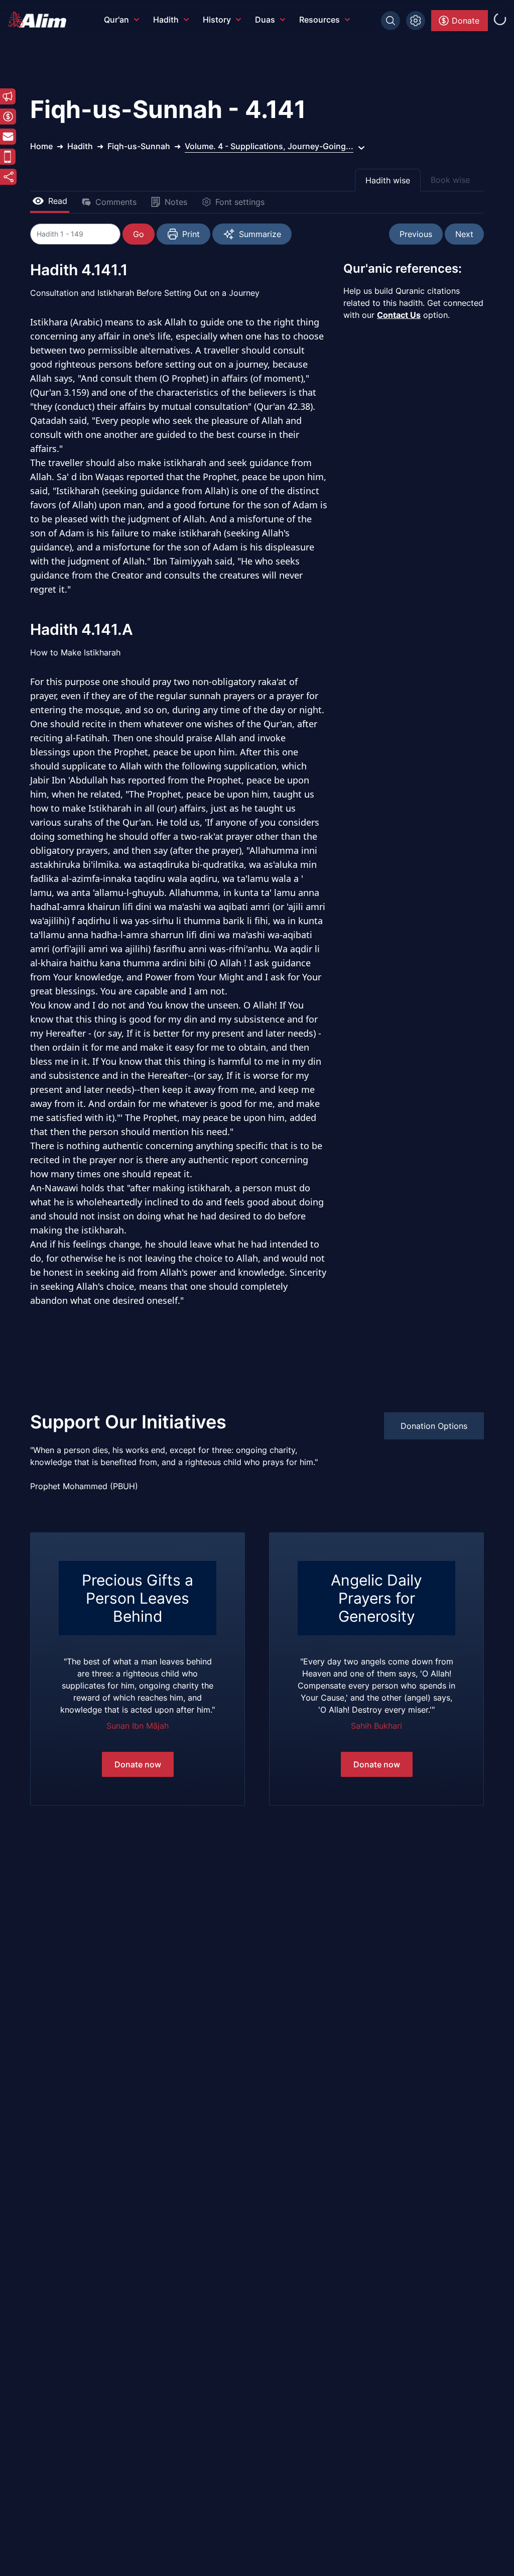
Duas (265, 20)
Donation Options (434, 1426)
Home (41, 146)
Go (139, 234)
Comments (116, 202)
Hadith (166, 20)
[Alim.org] (40, 20)
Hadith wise (388, 180)
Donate (466, 21)
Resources (319, 20)
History (217, 20)
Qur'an (116, 20)
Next (464, 234)
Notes (176, 202)
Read (58, 201)
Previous (416, 234)
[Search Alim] (391, 21)
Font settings (240, 202)
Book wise (450, 180)
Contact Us (399, 315)
